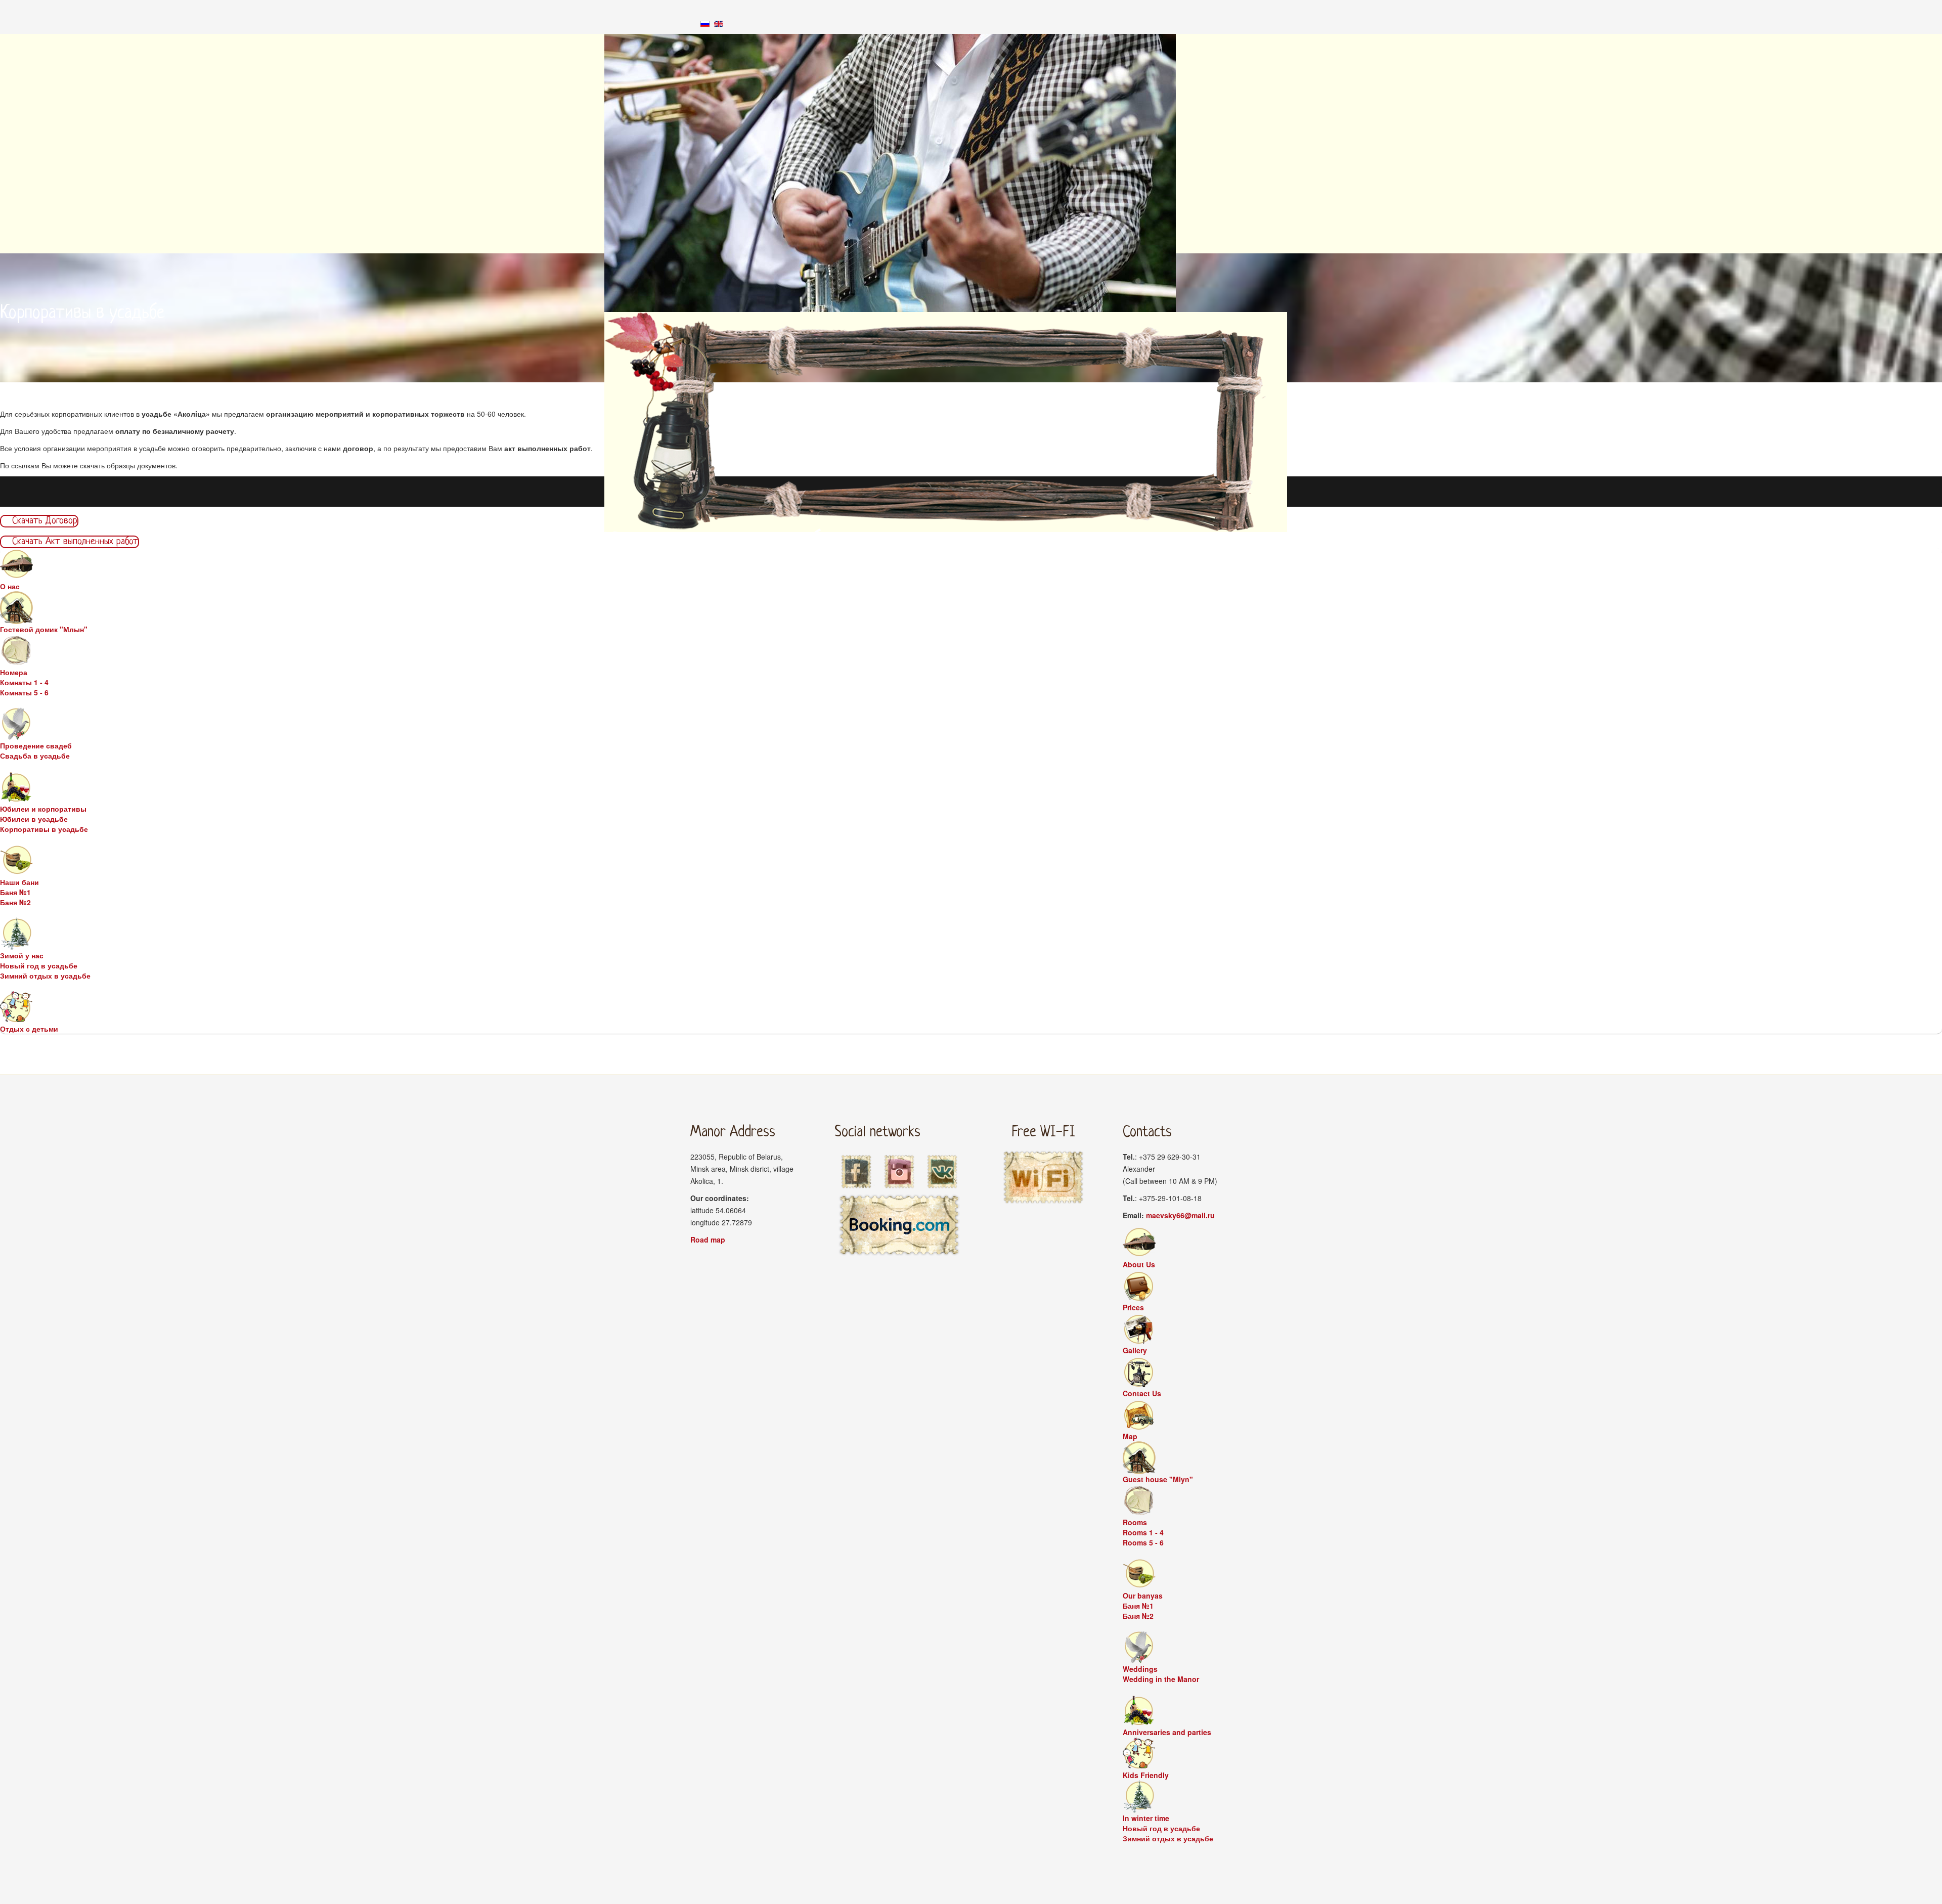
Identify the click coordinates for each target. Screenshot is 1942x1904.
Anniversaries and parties (1167, 1732)
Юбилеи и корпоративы (43, 809)
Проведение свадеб (36, 745)
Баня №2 (15, 902)
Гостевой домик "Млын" (44, 629)
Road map (708, 1239)
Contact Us (1142, 1393)
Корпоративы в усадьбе (44, 829)
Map (1130, 1436)
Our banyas (1143, 1596)
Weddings (1140, 1669)
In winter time (1146, 1818)
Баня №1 (15, 892)
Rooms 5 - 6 (1143, 1542)
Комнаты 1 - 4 (24, 682)
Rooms (1135, 1522)
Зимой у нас (22, 955)
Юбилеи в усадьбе (34, 819)
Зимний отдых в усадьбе (45, 976)
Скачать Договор (43, 521)
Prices (1133, 1307)
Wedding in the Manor (1161, 1679)
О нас (10, 586)
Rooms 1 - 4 (1143, 1532)
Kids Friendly (1146, 1775)
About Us (1139, 1264)
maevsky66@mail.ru (1180, 1215)
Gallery (1135, 1350)
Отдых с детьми (29, 1029)
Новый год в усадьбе (39, 965)
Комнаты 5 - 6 (24, 692)
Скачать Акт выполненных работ (74, 542)
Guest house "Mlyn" (1158, 1479)
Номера (14, 672)
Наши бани (19, 882)
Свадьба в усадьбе (35, 756)
